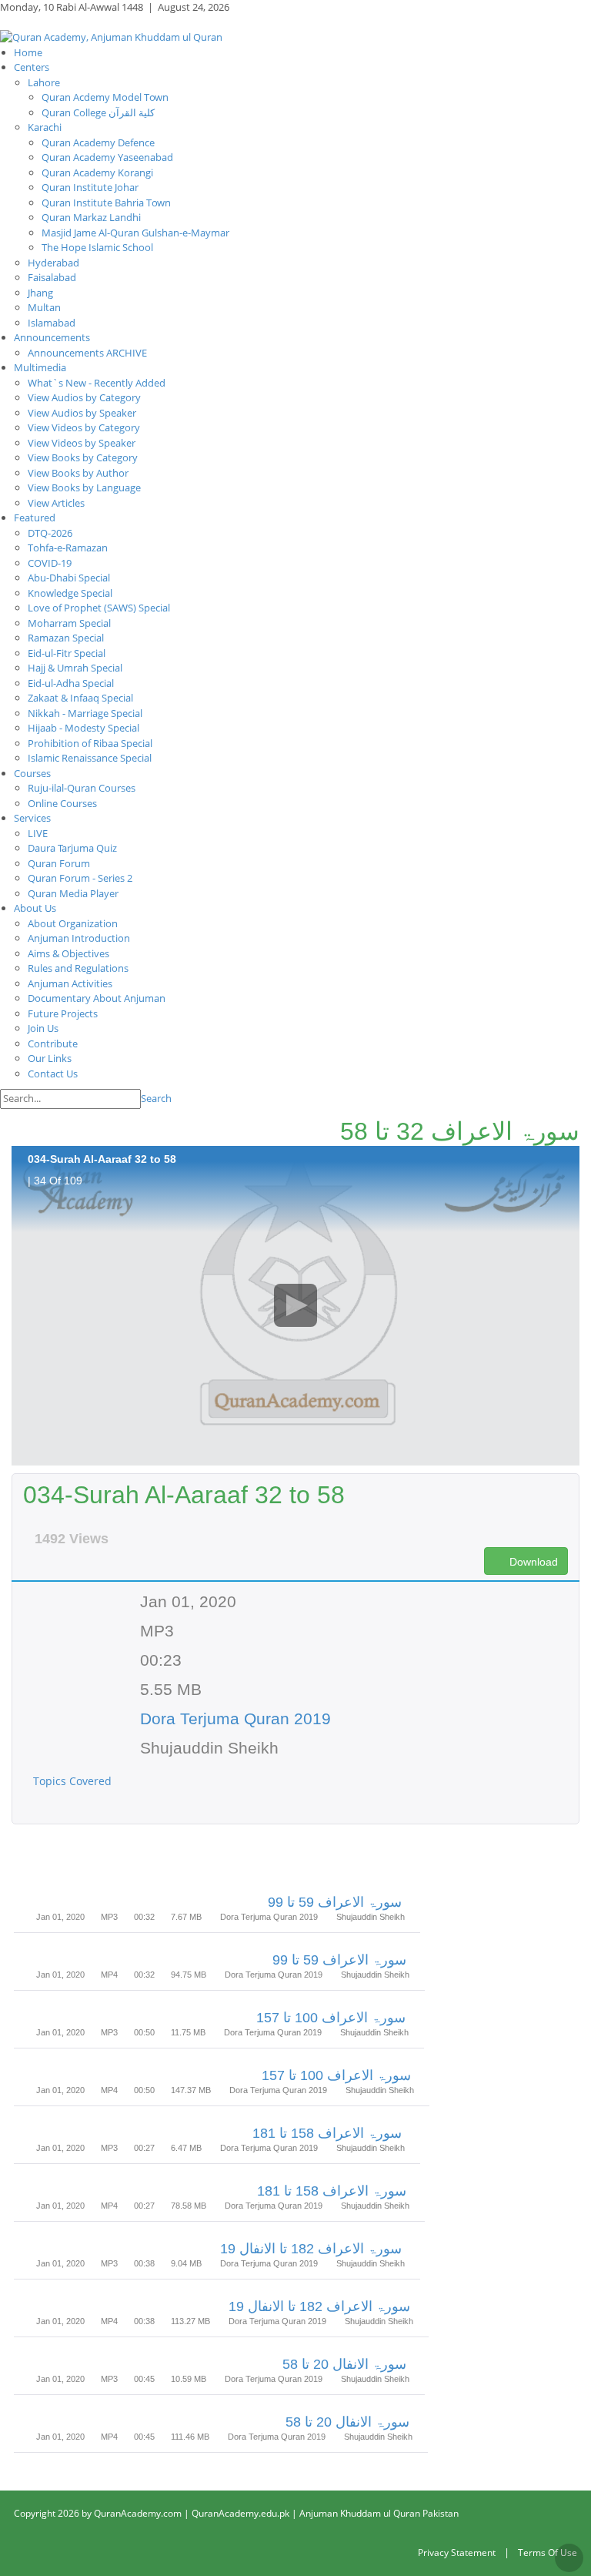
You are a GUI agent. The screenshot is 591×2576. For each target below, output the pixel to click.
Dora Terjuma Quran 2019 (235, 1718)
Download (532, 1562)
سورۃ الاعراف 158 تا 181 (327, 2133)
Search (156, 1098)
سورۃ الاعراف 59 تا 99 (335, 1902)
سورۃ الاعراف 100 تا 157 (331, 2018)
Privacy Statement (457, 2553)
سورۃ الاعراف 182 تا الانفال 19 (311, 2249)
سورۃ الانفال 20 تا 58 (344, 2364)
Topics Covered (74, 1781)
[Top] (569, 2558)
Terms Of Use (548, 2553)
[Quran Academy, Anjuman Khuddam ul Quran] (111, 36)
